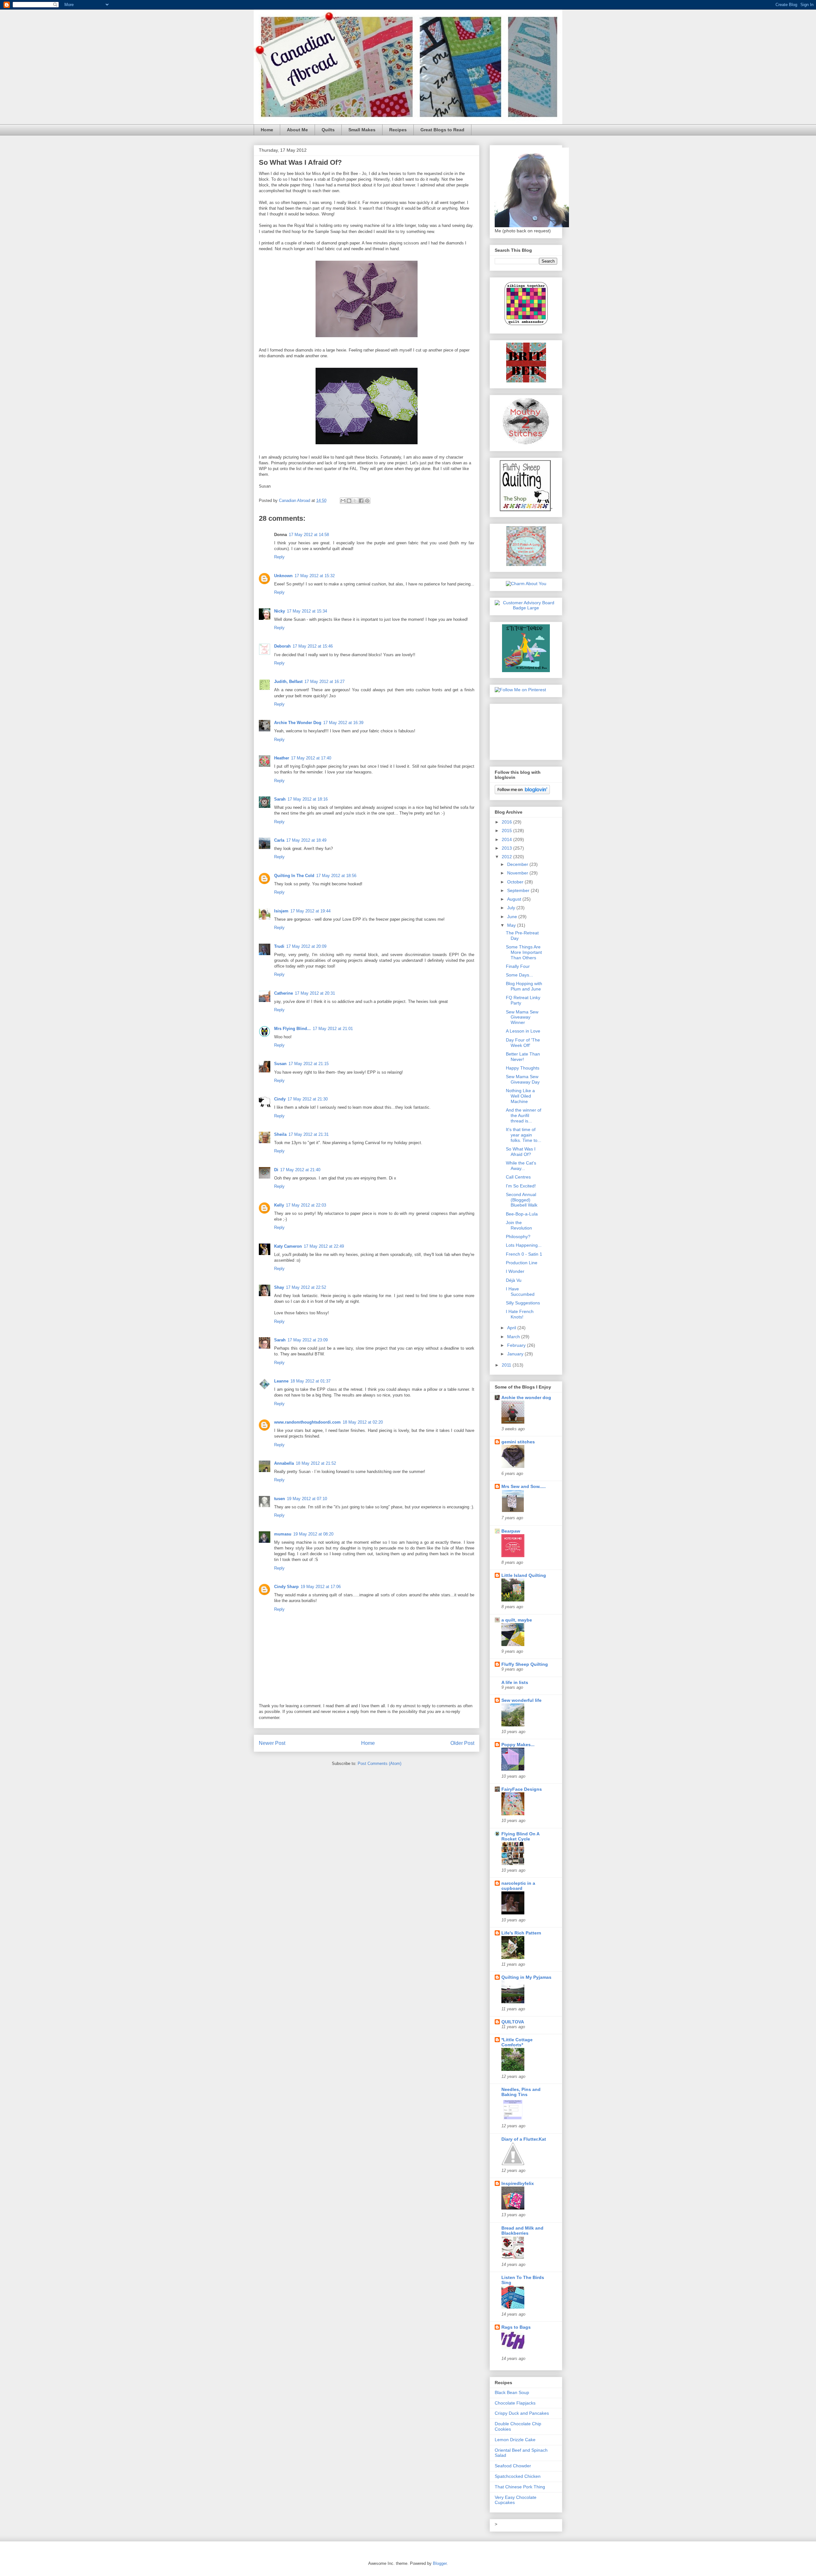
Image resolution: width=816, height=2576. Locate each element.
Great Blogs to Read (442, 130)
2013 (507, 848)
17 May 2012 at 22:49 (324, 1246)
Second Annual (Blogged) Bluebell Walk (522, 1200)
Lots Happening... (524, 1245)
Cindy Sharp (286, 1587)
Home (267, 130)
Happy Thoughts (523, 1068)
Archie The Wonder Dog (298, 723)
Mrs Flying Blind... (292, 1029)
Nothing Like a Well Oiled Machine (520, 1096)
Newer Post (272, 1743)
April (512, 1328)
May (512, 925)
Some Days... (519, 975)
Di (276, 1170)
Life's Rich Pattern (521, 1933)
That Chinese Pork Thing (520, 2487)
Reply (279, 557)
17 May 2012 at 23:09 (308, 1340)
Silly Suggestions (523, 1303)
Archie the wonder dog (526, 1397)
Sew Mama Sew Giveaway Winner (522, 1017)
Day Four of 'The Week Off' (523, 1043)
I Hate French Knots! (520, 1314)
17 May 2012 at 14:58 (309, 535)
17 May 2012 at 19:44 (310, 911)
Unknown (283, 576)
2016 (507, 822)
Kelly (279, 1205)
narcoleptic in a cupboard (518, 1886)
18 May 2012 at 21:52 (316, 1463)
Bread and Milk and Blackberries (522, 2231)
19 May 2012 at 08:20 (313, 1534)
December (518, 864)
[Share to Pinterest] (367, 501)
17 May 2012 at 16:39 (343, 723)
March (514, 1337)
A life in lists (515, 1682)
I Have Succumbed (520, 1292)
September (519, 890)
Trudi (279, 946)
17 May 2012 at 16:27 (324, 682)
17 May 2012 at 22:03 (306, 1205)
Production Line (522, 1263)
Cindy (280, 1099)
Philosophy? (518, 1237)
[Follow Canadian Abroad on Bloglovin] (522, 793)
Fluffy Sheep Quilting (525, 1664)
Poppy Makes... (518, 1745)
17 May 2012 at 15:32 (315, 576)
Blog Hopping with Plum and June (524, 986)
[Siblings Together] (526, 326)
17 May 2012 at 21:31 (309, 1134)
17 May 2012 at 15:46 (313, 646)
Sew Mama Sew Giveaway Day (523, 1079)
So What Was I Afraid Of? (521, 1152)
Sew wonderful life (521, 1700)
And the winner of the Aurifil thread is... (524, 1115)
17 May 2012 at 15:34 (307, 611)
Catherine (284, 993)
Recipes (398, 130)
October (516, 882)
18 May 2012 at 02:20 (363, 1422)
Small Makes (362, 130)
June (513, 917)
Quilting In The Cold (294, 876)
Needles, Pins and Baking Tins (521, 2092)
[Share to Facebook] (361, 501)
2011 (507, 1365)
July (512, 908)
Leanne (281, 1381)
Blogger (440, 2563)
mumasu (283, 1534)
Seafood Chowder (513, 2466)
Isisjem (281, 911)
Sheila (280, 1134)
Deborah (282, 646)
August (515, 899)
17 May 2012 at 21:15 (309, 1064)
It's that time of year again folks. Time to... (524, 1135)
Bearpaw (511, 1531)
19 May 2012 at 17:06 (321, 1587)
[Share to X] (355, 501)
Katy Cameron (288, 1246)
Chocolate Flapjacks (515, 2403)
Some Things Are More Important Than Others (524, 952)
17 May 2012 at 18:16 (308, 799)
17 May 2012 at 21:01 (333, 1029)
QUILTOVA (513, 2022)
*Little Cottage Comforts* (517, 2042)
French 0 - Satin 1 (524, 1254)
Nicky (280, 611)
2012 (507, 857)
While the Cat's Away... (521, 1166)
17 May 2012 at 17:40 (311, 758)
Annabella (284, 1463)
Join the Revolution (519, 1225)
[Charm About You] (526, 584)
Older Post (462, 1743)
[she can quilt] (526, 564)
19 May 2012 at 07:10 (307, 1499)
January (516, 1354)
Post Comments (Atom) (379, 1763)
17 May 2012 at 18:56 (336, 876)
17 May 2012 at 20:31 (315, 993)
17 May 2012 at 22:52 (306, 1287)
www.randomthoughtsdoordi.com (307, 1422)
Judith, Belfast (288, 682)
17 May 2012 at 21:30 (308, 1099)
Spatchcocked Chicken (518, 2476)
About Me (297, 130)
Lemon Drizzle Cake (515, 2440)
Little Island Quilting (524, 1575)
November (518, 873)
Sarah (280, 799)
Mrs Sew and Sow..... (524, 1486)
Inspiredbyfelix (518, 2183)
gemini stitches (518, 1442)
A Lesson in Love (523, 1031)
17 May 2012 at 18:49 (306, 840)
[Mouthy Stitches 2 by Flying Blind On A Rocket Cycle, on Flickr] (526, 444)
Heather (282, 758)
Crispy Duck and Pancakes (522, 2413)
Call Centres (518, 1177)
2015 (507, 831)
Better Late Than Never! (523, 1057)
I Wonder (515, 1271)
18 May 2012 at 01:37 (310, 1381)
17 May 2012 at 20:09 (306, 946)
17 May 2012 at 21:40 (300, 1170)
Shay (279, 1287)
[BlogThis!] (349, 501)
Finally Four (518, 966)
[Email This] (343, 501)
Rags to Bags (516, 2327)
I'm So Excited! (521, 1186)
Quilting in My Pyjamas (526, 1977)
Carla (279, 840)
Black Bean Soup (512, 2392)
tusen (280, 1499)
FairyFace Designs (522, 1789)
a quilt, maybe (517, 1620)
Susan (280, 1064)
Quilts (328, 130)
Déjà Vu (514, 1280)
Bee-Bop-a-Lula (522, 1214)
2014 (507, 839)
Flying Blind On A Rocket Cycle (520, 1836)
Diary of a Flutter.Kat (524, 2139)
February (517, 1345)
